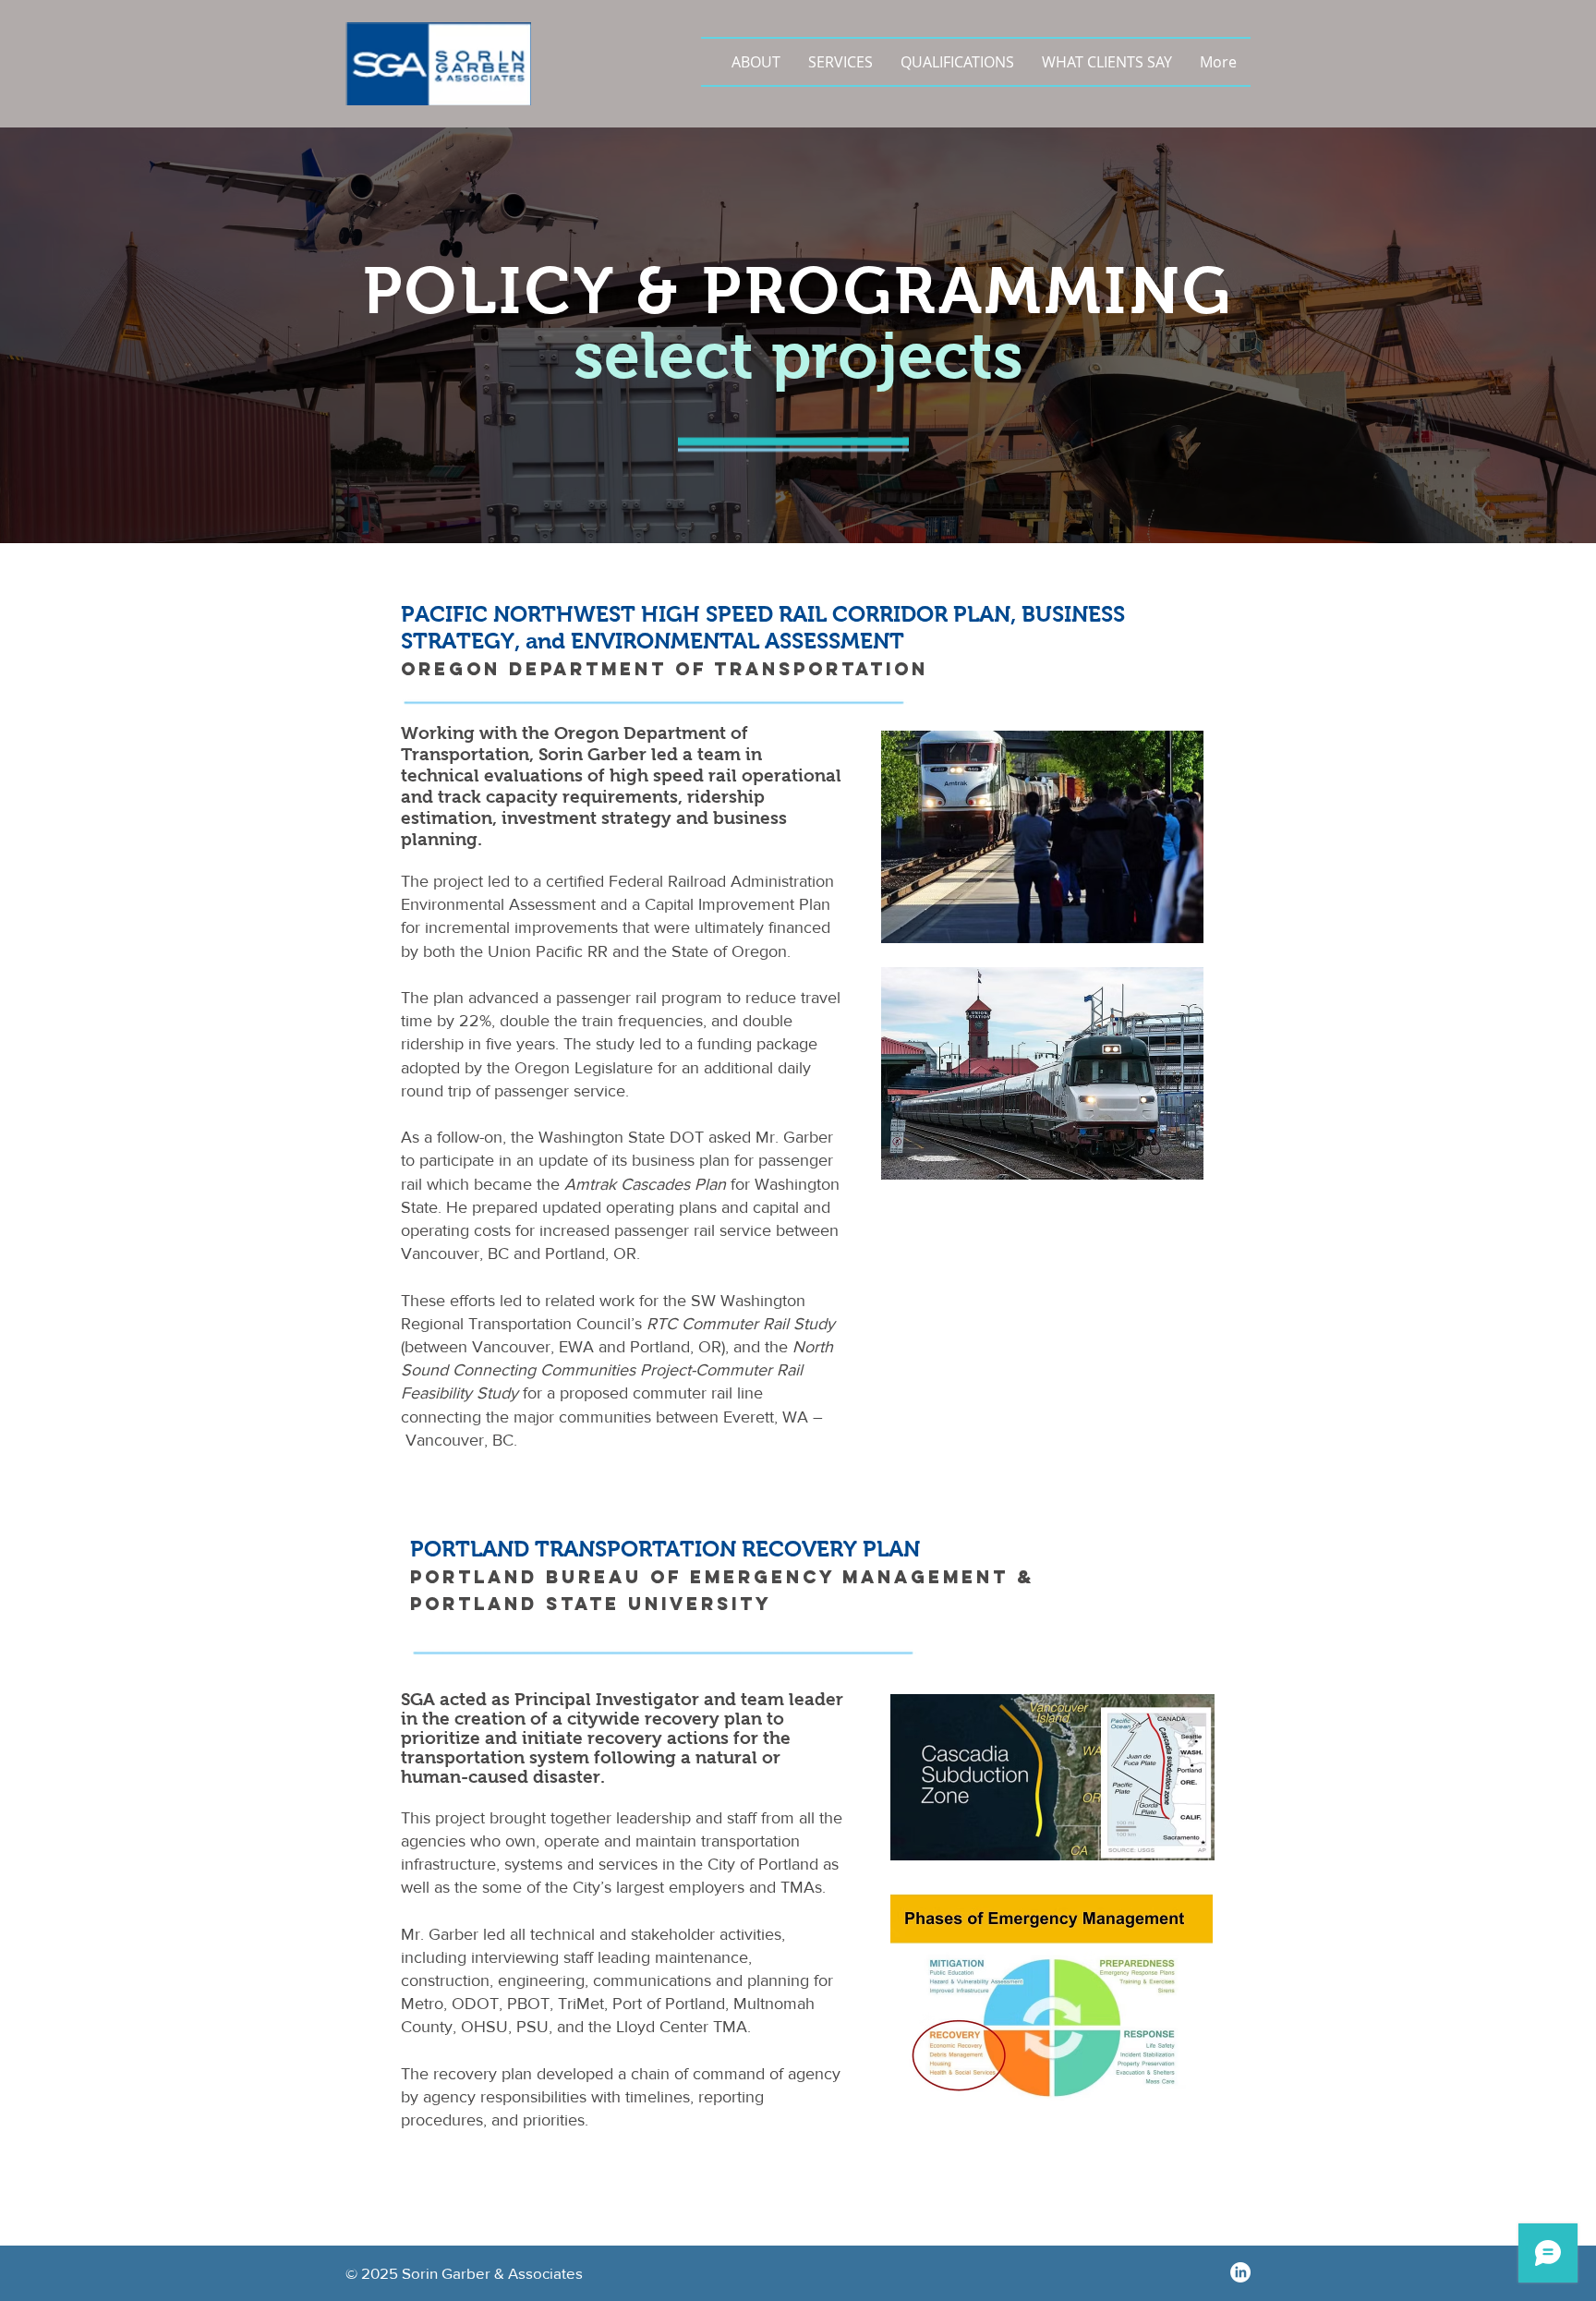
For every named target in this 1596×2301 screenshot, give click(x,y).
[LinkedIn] (1240, 2272)
